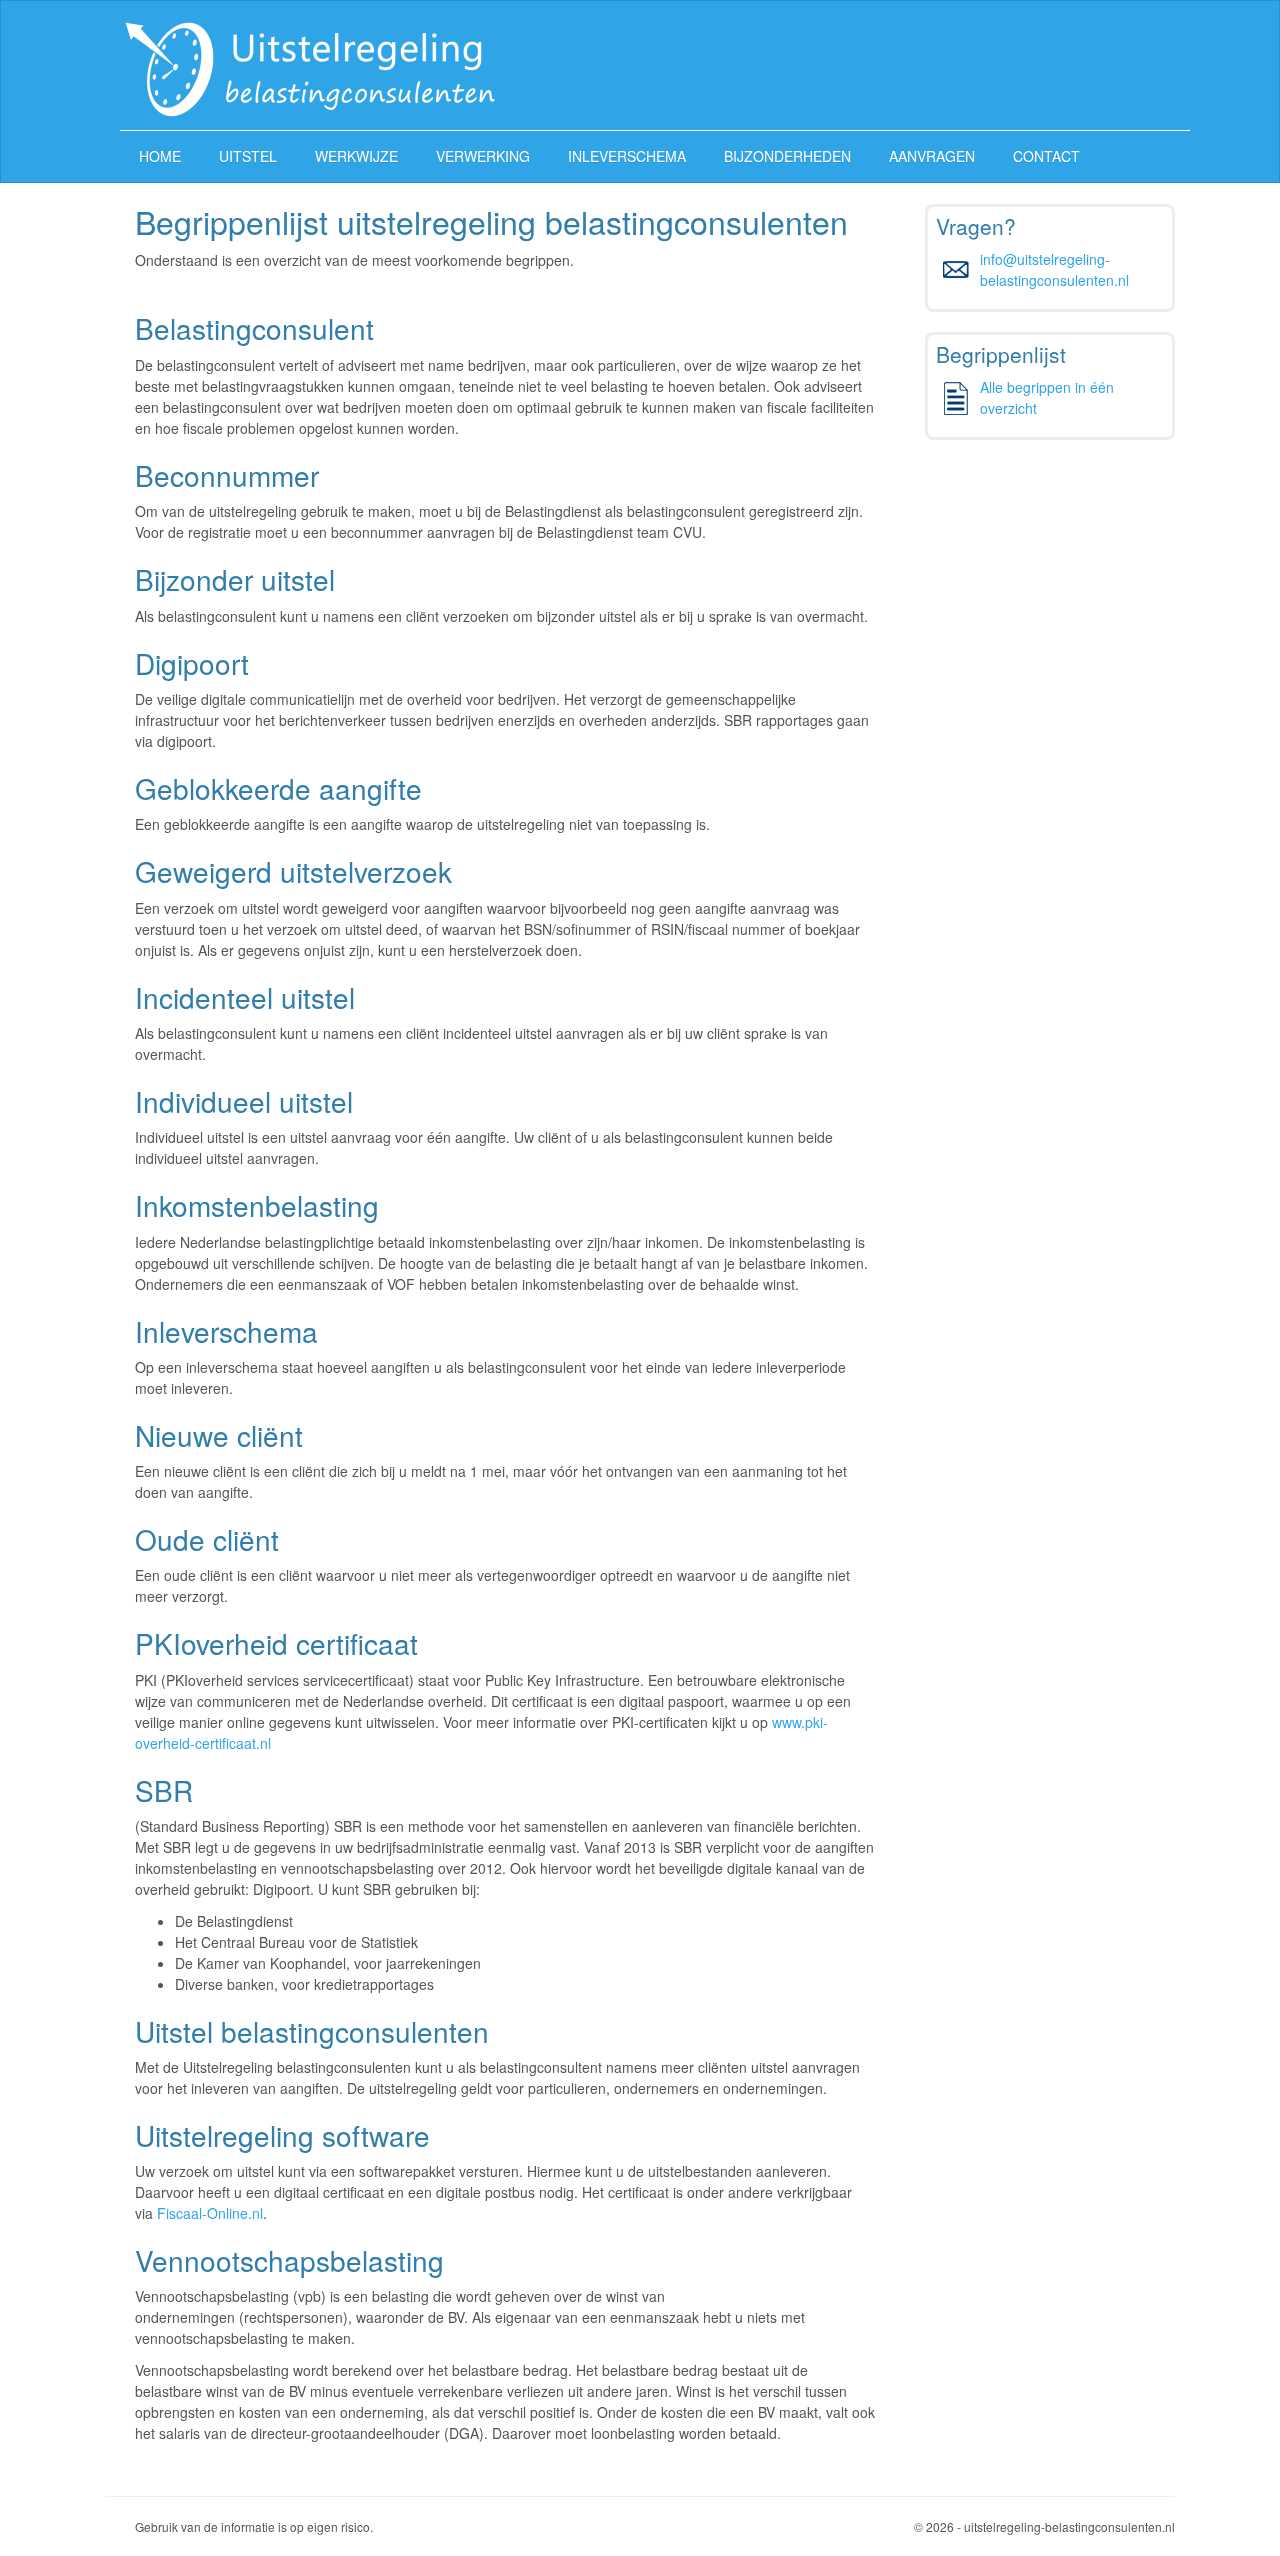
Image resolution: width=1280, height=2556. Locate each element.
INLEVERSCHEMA (627, 156)
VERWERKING (483, 156)
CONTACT (1046, 156)
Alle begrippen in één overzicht (1047, 397)
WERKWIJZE (356, 156)
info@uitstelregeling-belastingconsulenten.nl (1054, 269)
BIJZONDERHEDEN (787, 156)
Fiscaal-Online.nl (210, 2213)
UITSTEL (248, 156)
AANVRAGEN (932, 156)
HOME (160, 156)
